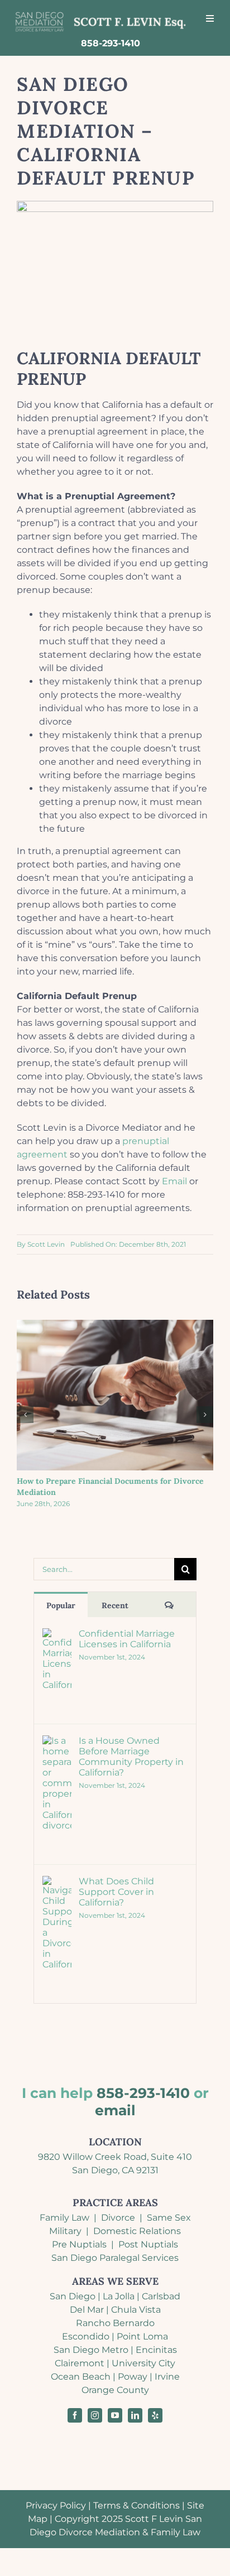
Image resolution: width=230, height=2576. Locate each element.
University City (143, 2363)
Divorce (118, 2218)
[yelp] (155, 2415)
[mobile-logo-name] (101, 13)
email (115, 2110)
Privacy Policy (56, 2505)
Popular (61, 1605)
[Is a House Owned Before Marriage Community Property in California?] (57, 1742)
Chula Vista (136, 2310)
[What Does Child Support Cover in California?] (57, 1882)
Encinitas (156, 2350)
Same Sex (169, 2218)
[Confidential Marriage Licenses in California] (57, 1635)
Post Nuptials (148, 2244)
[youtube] (115, 2415)
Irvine (167, 2377)
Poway (133, 2377)
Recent (115, 1605)
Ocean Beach (81, 2377)
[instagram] (95, 2415)
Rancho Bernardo (115, 2323)
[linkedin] (135, 2415)
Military (65, 2231)
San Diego (73, 2296)
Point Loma (142, 2336)
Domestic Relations (137, 2231)
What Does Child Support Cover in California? (116, 1892)
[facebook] (75, 2415)
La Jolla (119, 2296)
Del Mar (87, 2310)
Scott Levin (42, 1128)
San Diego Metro (91, 2350)
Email (174, 1181)
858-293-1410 (143, 2093)
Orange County (115, 2390)
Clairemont (80, 2363)
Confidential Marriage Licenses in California (127, 1639)
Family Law (64, 2218)
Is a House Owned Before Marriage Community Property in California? (131, 1757)
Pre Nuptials (79, 2244)
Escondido (86, 2336)
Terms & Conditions (136, 2505)
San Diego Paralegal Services (115, 2258)
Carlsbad (161, 2296)
